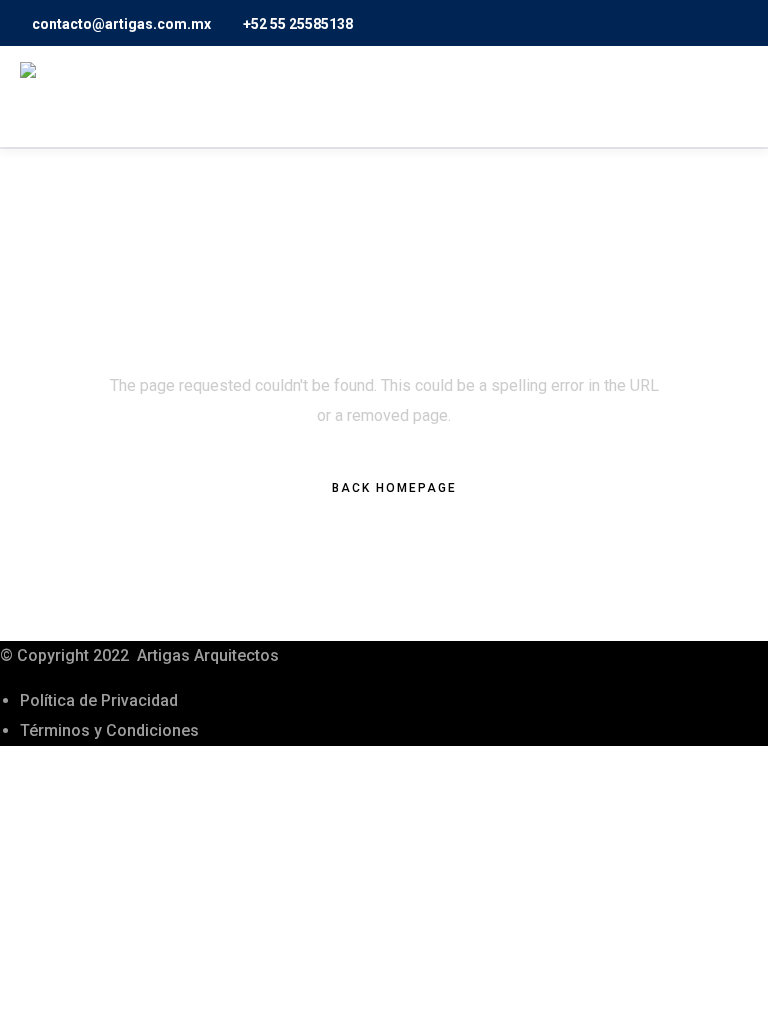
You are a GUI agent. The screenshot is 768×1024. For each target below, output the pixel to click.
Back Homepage (394, 488)
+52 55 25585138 (298, 24)
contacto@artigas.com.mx (121, 24)
